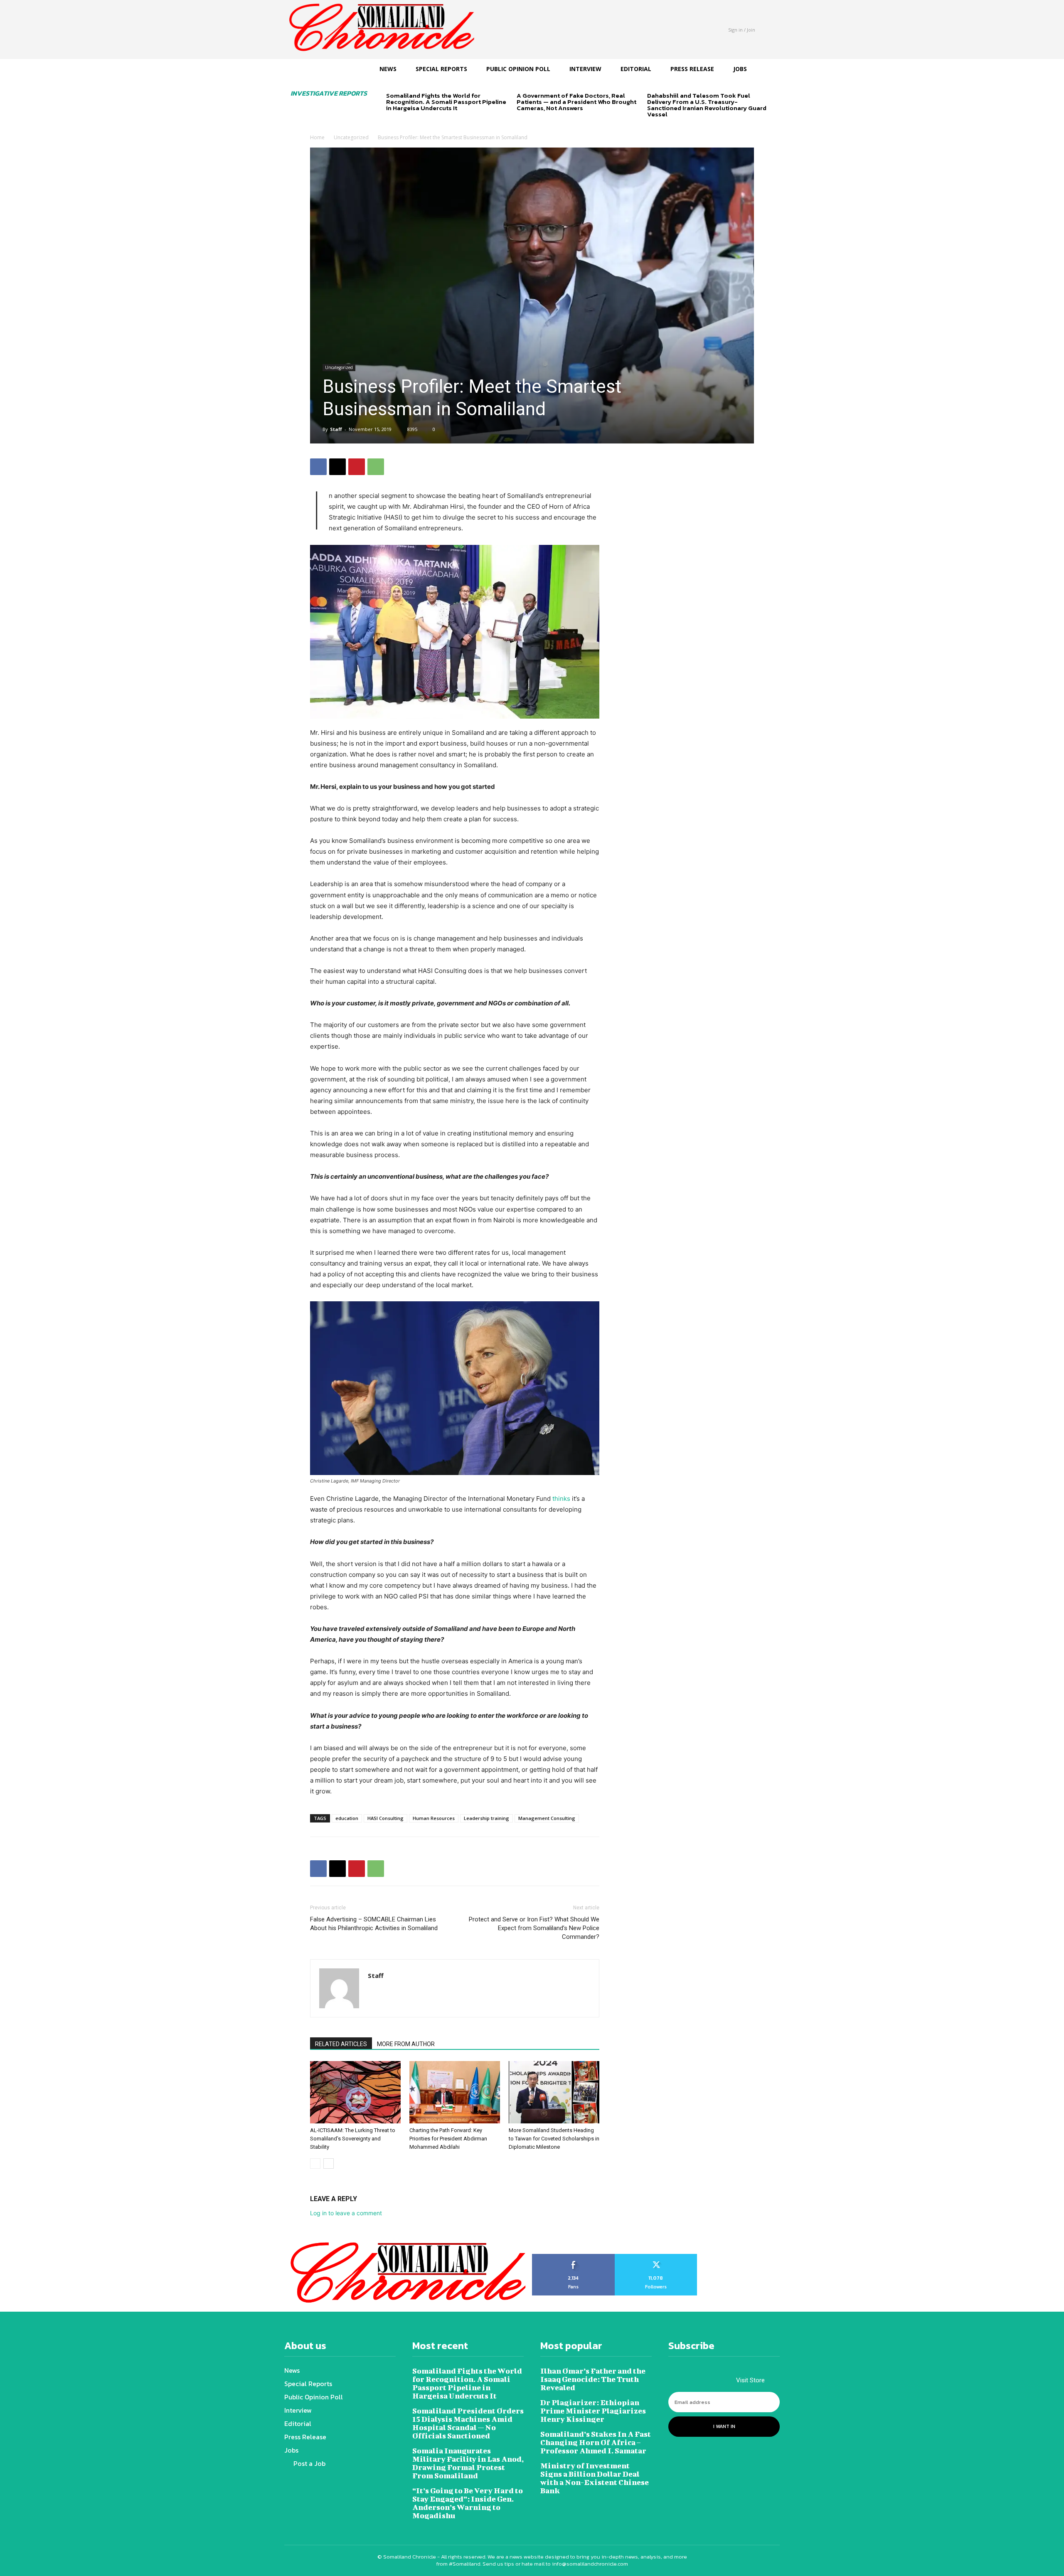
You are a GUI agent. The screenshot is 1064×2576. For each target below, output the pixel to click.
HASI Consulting (385, 1818)
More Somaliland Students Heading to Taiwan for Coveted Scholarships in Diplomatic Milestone (554, 2139)
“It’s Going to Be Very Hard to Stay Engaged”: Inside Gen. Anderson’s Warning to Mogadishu (468, 2503)
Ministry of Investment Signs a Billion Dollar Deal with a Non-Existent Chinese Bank (595, 2478)
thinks (561, 1499)
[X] (337, 467)
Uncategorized (351, 137)
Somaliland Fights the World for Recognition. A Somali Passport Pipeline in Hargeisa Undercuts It (446, 102)
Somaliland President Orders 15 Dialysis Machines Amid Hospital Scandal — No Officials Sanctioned (468, 2423)
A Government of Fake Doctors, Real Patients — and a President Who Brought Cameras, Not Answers (576, 102)
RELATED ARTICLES (341, 2044)
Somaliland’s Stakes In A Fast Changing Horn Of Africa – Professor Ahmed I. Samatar (596, 2442)
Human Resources (434, 1818)
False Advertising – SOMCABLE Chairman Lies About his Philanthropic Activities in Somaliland (374, 1924)
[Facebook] (318, 467)
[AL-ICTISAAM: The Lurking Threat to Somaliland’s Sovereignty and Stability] (355, 2092)
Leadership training (486, 1818)
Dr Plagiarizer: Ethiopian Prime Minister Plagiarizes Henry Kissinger (593, 2411)
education (347, 1818)
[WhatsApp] (376, 467)
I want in (724, 2426)
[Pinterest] (357, 467)
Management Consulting (547, 1818)
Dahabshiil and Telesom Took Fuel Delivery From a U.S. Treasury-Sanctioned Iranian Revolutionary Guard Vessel (707, 105)
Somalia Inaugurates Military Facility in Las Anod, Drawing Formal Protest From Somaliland (468, 2463)
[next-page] (405, 122)
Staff (336, 429)
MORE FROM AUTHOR (406, 2044)
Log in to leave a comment (346, 2213)
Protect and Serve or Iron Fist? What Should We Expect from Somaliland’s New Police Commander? (534, 1928)
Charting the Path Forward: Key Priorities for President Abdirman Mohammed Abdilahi (448, 2139)
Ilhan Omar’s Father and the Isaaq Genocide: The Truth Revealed (593, 2379)
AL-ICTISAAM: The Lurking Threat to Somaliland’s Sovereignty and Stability (353, 2139)
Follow (656, 2257)
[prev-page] (391, 122)
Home (317, 137)
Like (573, 2257)
